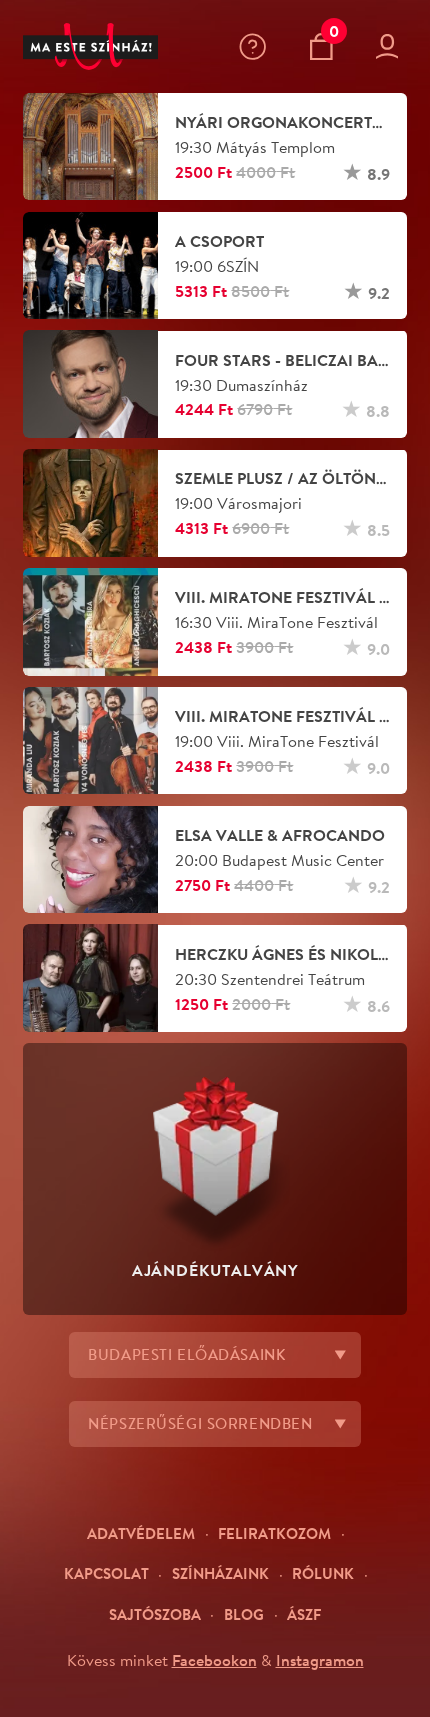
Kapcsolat (106, 1573)
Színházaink (220, 1573)
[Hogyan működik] (257, 46)
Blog (244, 1614)
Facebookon (214, 1660)
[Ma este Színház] (91, 47)
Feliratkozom (274, 1533)
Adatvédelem (141, 1533)
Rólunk (323, 1573)
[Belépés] (392, 46)
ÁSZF (304, 1614)
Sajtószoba (155, 1614)
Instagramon (320, 1660)
